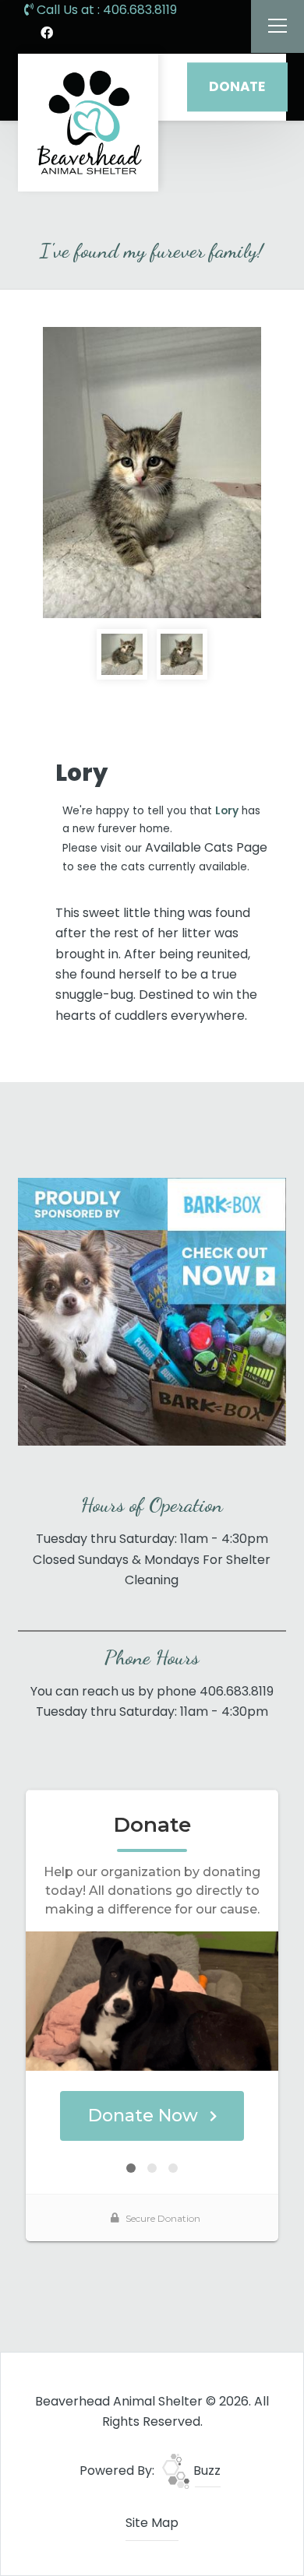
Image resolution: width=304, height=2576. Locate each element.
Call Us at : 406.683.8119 (105, 10)
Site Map (152, 2523)
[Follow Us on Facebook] (47, 33)
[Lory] (152, 473)
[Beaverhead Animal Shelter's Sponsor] (152, 1311)
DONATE (237, 86)
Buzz (205, 2471)
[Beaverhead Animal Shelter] (88, 123)
